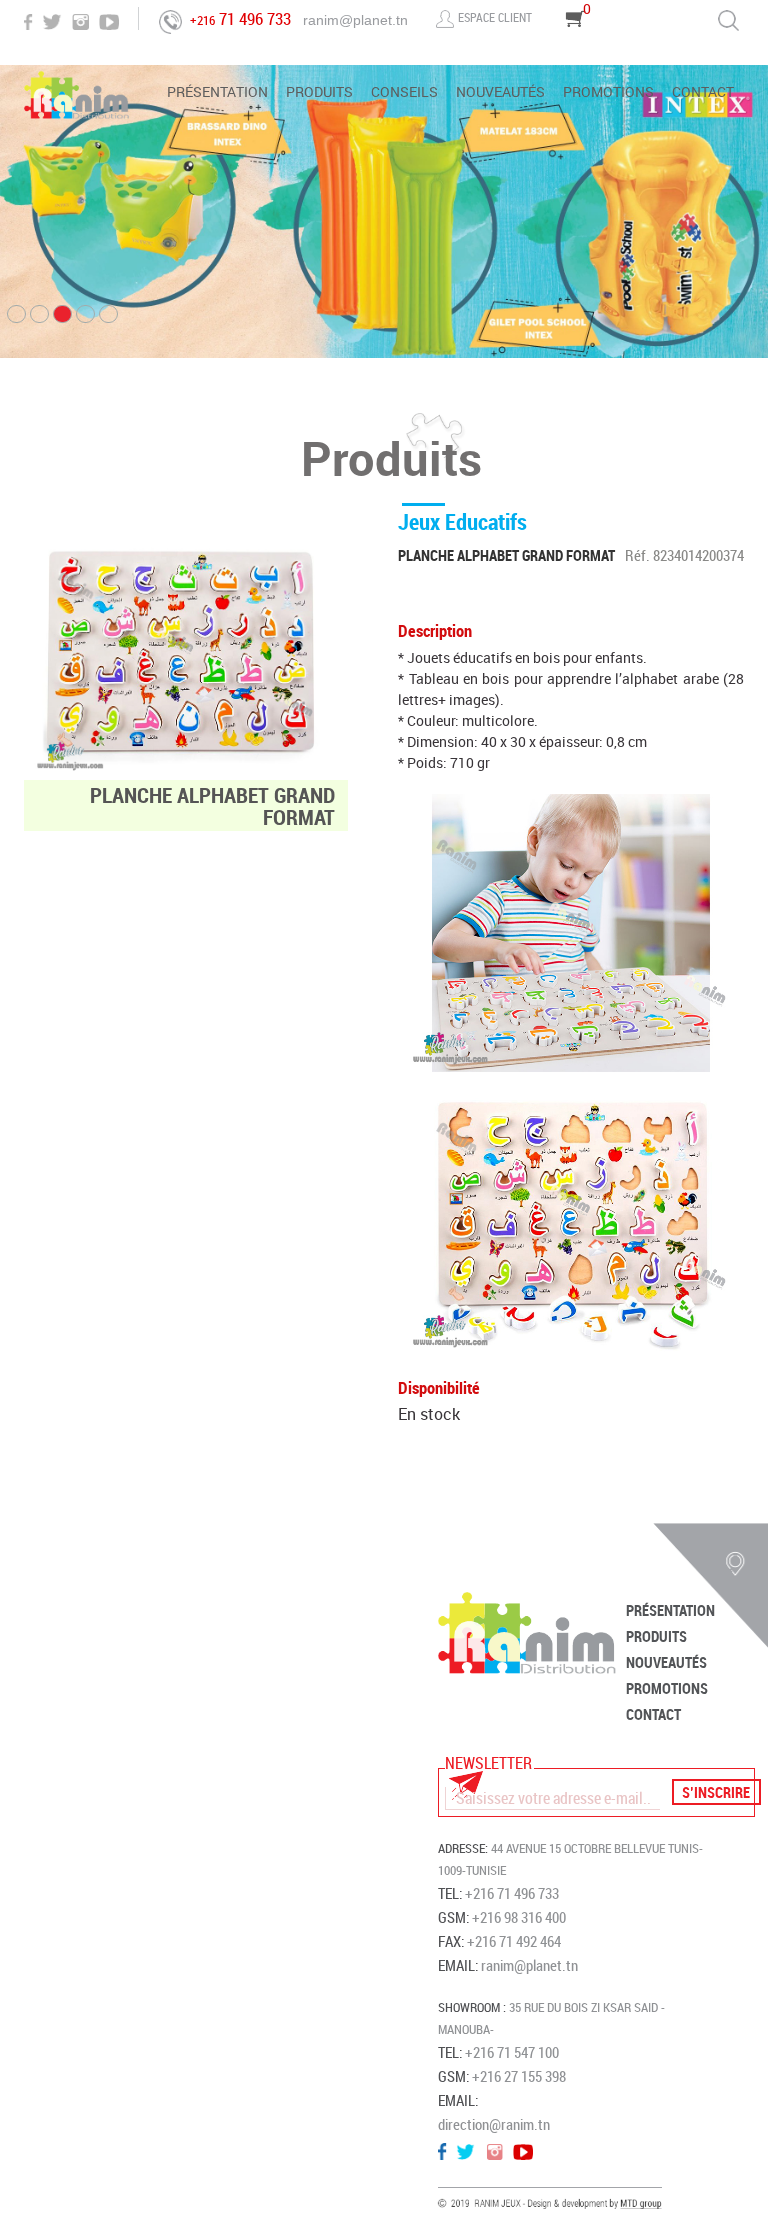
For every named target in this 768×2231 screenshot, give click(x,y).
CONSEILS (404, 93)
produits (319, 93)
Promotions (608, 93)
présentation (217, 93)
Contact (703, 93)
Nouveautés (500, 93)
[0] (575, 46)
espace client (495, 17)
